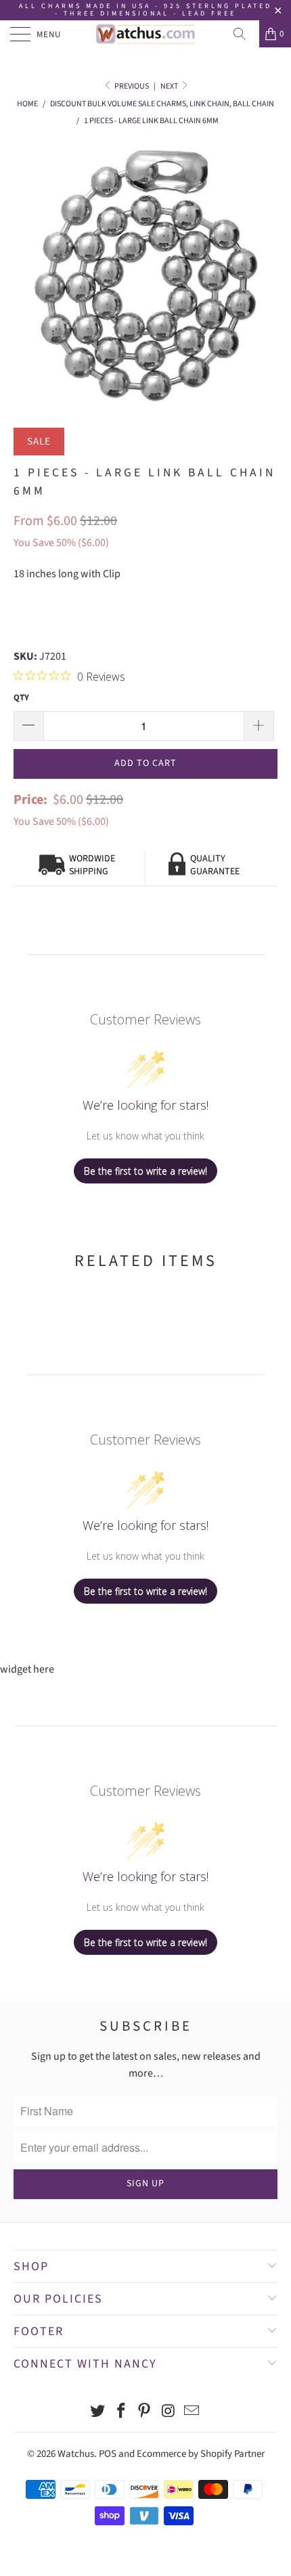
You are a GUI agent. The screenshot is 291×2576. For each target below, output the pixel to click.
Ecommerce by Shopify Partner (201, 2454)
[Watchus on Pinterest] (145, 2413)
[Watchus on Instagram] (169, 2413)
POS (108, 2454)
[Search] (244, 34)
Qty (21, 698)
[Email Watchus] (192, 2413)
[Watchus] (146, 34)
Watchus (76, 2454)
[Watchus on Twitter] (98, 2413)
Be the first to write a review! (145, 1171)
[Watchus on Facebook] (121, 2413)
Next (170, 86)
